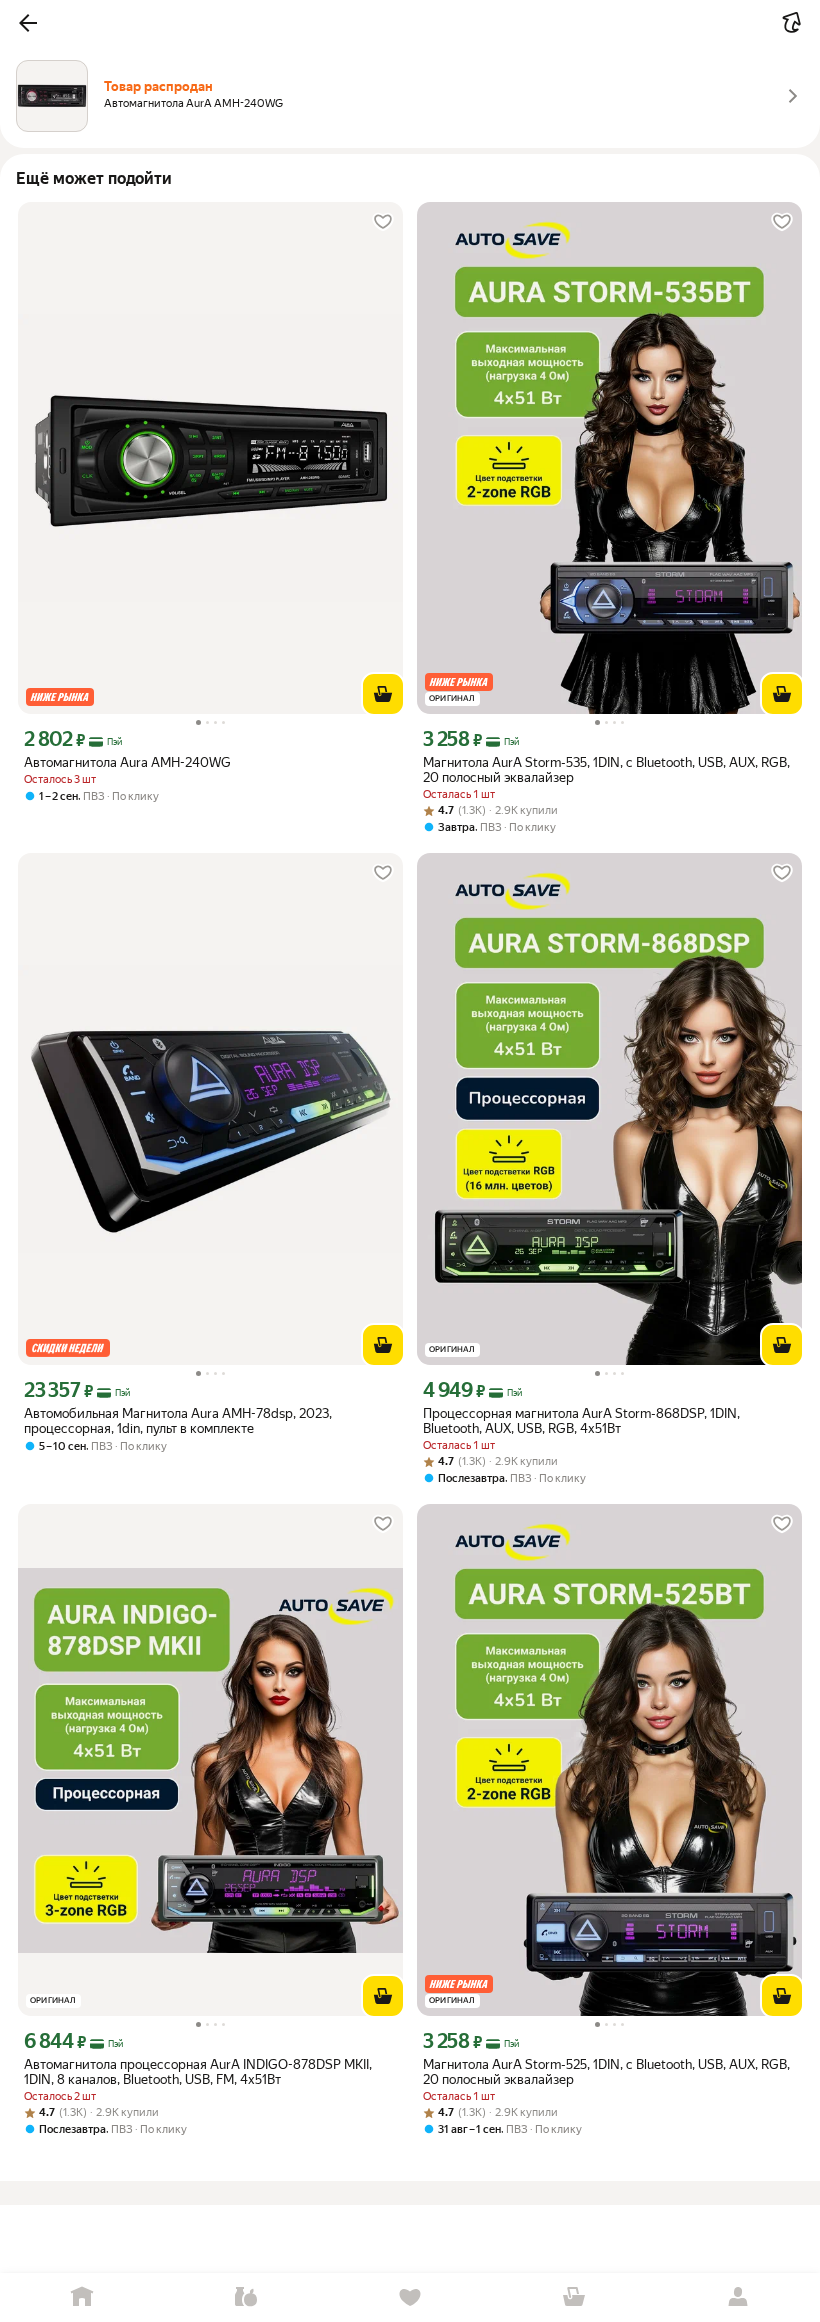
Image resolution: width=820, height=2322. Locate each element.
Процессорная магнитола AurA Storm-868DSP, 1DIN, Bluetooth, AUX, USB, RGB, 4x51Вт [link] (581, 1421)
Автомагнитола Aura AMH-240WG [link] (127, 762)
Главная (82, 2297)
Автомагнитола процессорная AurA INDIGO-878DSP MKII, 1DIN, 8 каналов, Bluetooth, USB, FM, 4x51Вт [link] (198, 2072)
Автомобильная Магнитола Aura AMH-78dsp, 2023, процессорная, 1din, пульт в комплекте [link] (178, 1421)
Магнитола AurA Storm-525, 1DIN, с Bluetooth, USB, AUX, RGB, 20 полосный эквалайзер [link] (606, 2072)
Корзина (574, 2297)
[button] (28, 23)
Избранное (410, 2297)
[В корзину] (383, 694)
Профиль (738, 2297)
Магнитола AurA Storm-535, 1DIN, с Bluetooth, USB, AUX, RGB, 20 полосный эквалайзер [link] (606, 770)
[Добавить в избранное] (383, 222)
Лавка (246, 2297)
